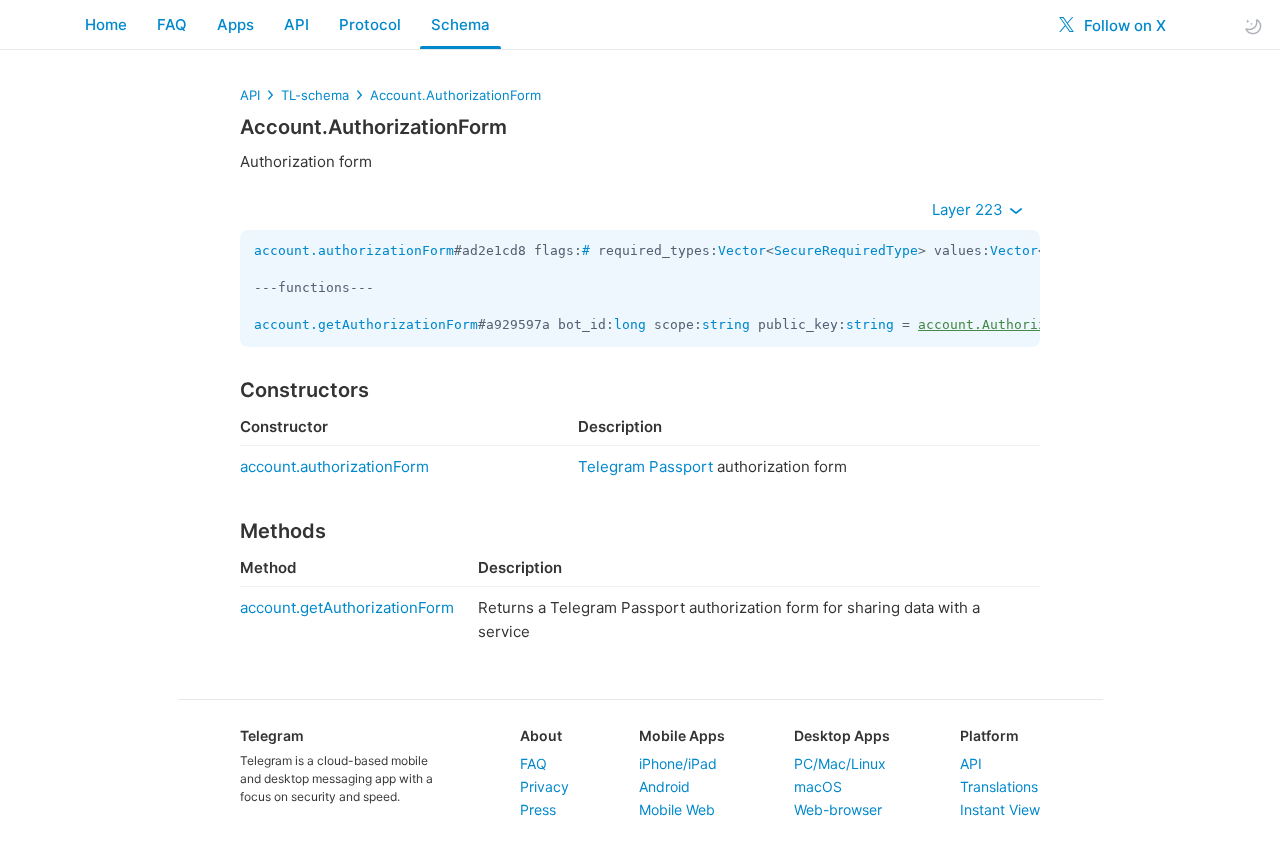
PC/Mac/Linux (840, 763)
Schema (460, 24)
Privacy (544, 786)
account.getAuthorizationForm (366, 324)
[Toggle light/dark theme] (1253, 25)
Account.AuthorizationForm (455, 95)
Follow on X (1123, 25)
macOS (818, 786)
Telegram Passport (645, 466)
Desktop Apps (842, 735)
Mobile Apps (682, 735)
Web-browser (838, 809)
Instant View (1000, 809)
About (541, 735)
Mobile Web (677, 809)
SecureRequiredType (846, 250)
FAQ (172, 24)
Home (106, 24)
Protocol (370, 24)
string (726, 324)
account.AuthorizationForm (1018, 324)
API (296, 24)
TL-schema (315, 95)
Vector (742, 250)
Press (538, 809)
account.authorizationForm (354, 250)
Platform (989, 735)
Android (664, 786)
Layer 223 (969, 209)
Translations (999, 786)
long (630, 324)
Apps (235, 24)
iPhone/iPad (678, 763)
